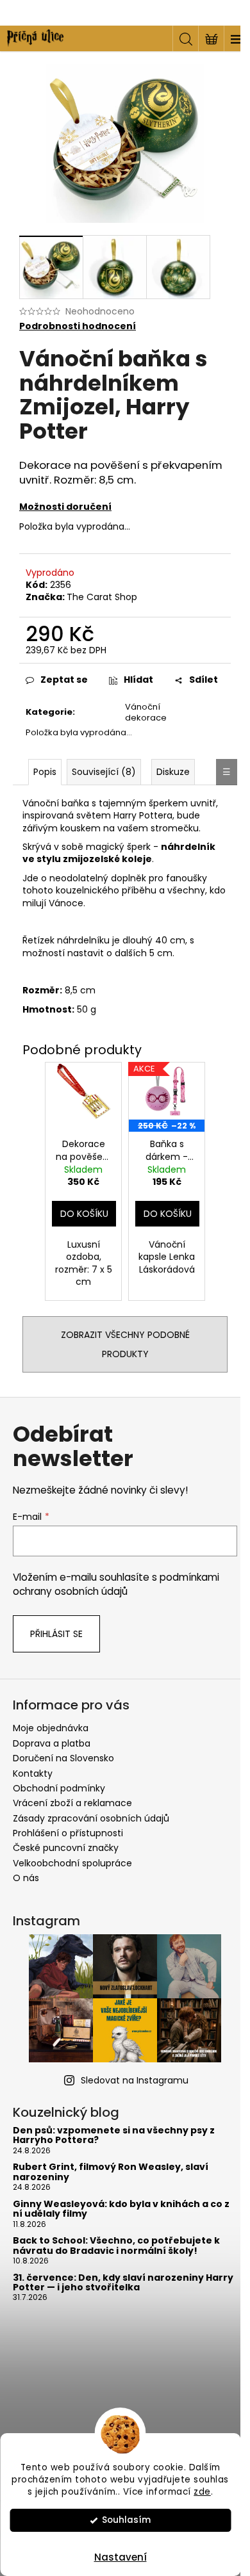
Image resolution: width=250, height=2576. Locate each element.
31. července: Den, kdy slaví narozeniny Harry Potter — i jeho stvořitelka (123, 2283)
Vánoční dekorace (146, 712)
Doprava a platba (52, 1743)
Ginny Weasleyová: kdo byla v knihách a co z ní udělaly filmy (121, 2209)
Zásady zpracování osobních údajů (91, 1818)
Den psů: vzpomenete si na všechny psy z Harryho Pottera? (114, 2136)
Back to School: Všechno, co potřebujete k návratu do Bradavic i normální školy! (116, 2246)
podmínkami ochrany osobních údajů (116, 1584)
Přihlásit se (56, 1634)
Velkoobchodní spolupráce (72, 1863)
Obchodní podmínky (59, 1788)
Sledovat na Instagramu (135, 2080)
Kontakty (33, 1773)
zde (202, 2492)
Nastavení (121, 2557)
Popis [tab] (45, 772)
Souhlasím (126, 2520)
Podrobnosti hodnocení (78, 326)
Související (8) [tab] (104, 772)
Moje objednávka (51, 1728)
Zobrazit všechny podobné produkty (125, 1344)
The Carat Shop (102, 597)
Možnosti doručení (65, 507)
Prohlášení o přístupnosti (68, 1833)
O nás (26, 1878)
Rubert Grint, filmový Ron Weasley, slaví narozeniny (111, 2172)
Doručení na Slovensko (63, 1758)
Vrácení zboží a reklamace (72, 1803)
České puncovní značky (66, 1848)
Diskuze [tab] (173, 772)
